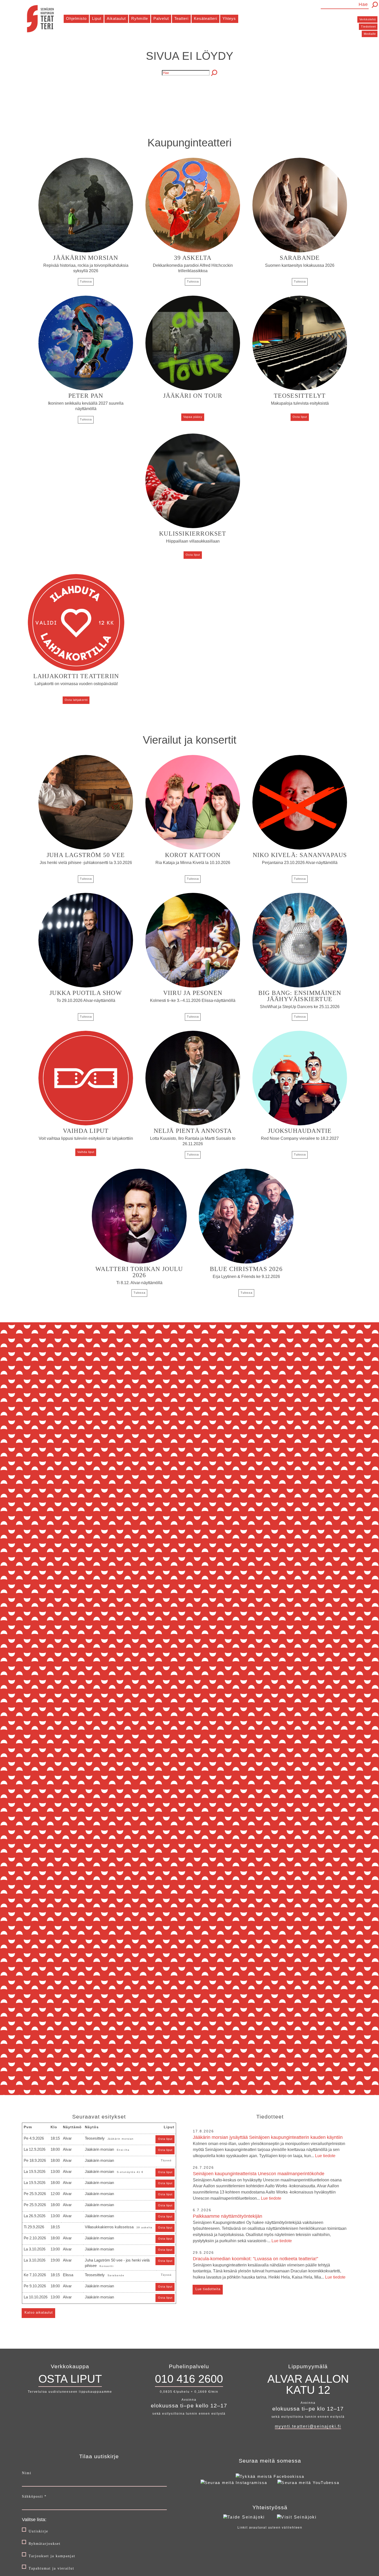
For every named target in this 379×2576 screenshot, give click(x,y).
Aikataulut (116, 18)
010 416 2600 (189, 2379)
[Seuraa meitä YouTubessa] (308, 2483)
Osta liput (300, 417)
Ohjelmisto (76, 18)
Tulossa (86, 281)
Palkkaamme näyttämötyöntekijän (270, 2228)
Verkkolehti (368, 19)
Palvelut (161, 18)
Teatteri (181, 18)
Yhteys (229, 18)
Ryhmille (140, 18)
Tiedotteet (368, 27)
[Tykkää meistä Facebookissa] (270, 2476)
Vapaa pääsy (193, 417)
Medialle (370, 34)
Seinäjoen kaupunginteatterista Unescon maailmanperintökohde (267, 2186)
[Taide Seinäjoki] (244, 2517)
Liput (97, 18)
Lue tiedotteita (208, 2289)
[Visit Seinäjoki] (297, 2517)
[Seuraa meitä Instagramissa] (234, 2483)
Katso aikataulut (39, 2312)
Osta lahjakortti (76, 700)
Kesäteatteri (205, 18)
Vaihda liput (86, 1152)
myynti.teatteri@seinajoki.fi (308, 2426)
